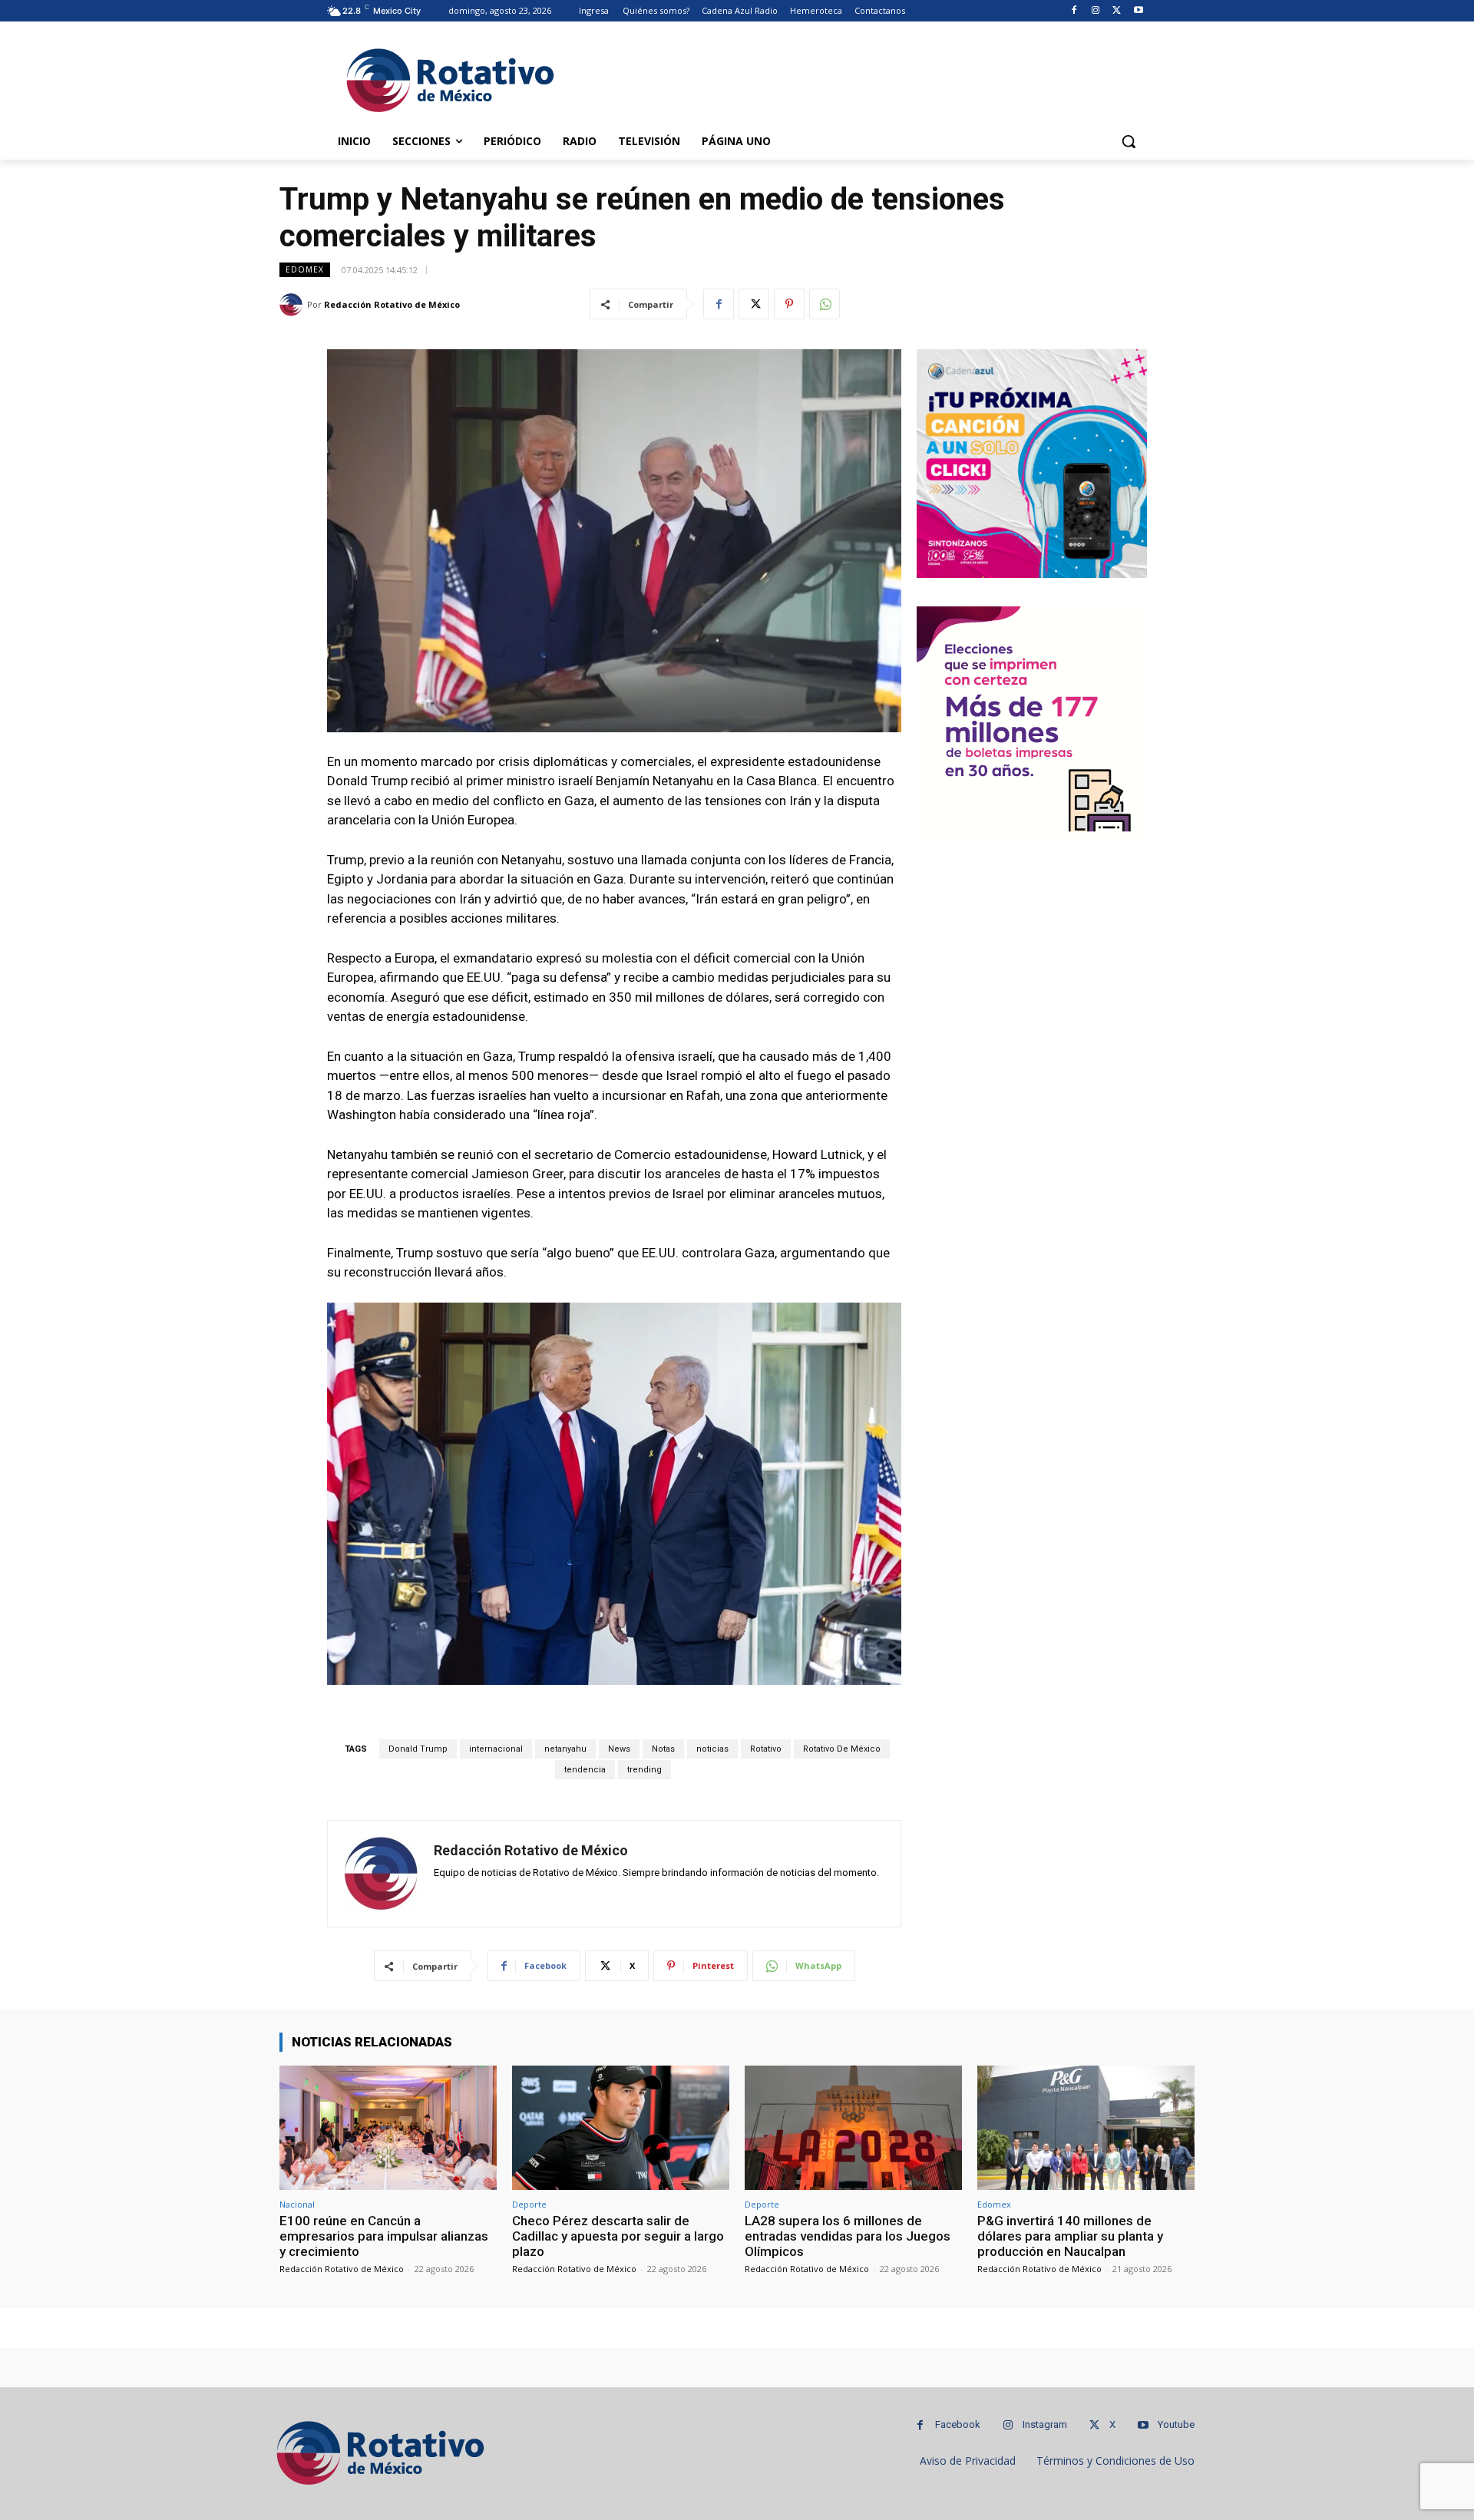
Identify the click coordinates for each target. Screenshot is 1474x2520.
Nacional (297, 2204)
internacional (496, 1749)
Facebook (958, 2424)
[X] (1117, 11)
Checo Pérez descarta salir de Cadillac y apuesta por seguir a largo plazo (618, 2236)
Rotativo (766, 1749)
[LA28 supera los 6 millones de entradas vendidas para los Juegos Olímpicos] (853, 2127)
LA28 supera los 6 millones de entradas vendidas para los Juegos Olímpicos (848, 2236)
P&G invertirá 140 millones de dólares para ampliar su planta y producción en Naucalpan (1070, 2236)
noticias (712, 1749)
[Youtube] (1138, 11)
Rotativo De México (842, 1749)
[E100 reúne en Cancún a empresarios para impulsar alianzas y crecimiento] (388, 2127)
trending (644, 1770)
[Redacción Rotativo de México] (293, 305)
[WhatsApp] (825, 304)
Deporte (529, 2204)
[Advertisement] (852, 78)
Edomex (305, 269)
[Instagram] (1096, 11)
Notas (663, 1749)
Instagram (1045, 2424)
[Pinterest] (789, 304)
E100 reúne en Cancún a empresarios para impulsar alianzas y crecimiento (384, 2236)
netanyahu (565, 1749)
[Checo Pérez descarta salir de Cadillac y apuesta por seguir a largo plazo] (621, 2127)
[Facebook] (1074, 11)
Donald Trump (418, 1749)
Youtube (1176, 2424)
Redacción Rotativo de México (392, 304)
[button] (1129, 141)
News (619, 1749)
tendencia (585, 1770)
